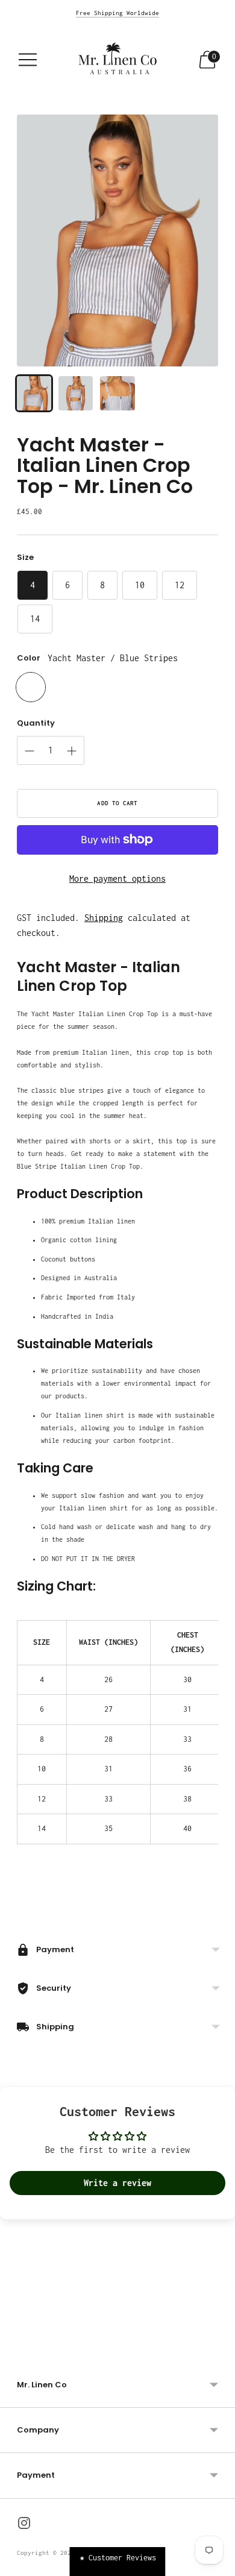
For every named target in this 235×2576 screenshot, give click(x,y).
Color (29, 658)
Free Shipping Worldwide (117, 13)
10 (140, 585)
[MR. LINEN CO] (117, 60)
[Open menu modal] (28, 60)
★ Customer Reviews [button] (118, 2558)
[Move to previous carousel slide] (17, 2346)
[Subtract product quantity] (30, 751)
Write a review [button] (117, 2183)
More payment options (117, 878)
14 (35, 619)
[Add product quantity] (72, 751)
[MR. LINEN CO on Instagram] (24, 2525)
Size (25, 558)
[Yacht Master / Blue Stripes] (31, 687)
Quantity (36, 723)
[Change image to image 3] (117, 393)
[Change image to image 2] (76, 393)
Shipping (104, 918)
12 (180, 585)
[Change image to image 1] (34, 393)
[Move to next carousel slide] (218, 2346)
